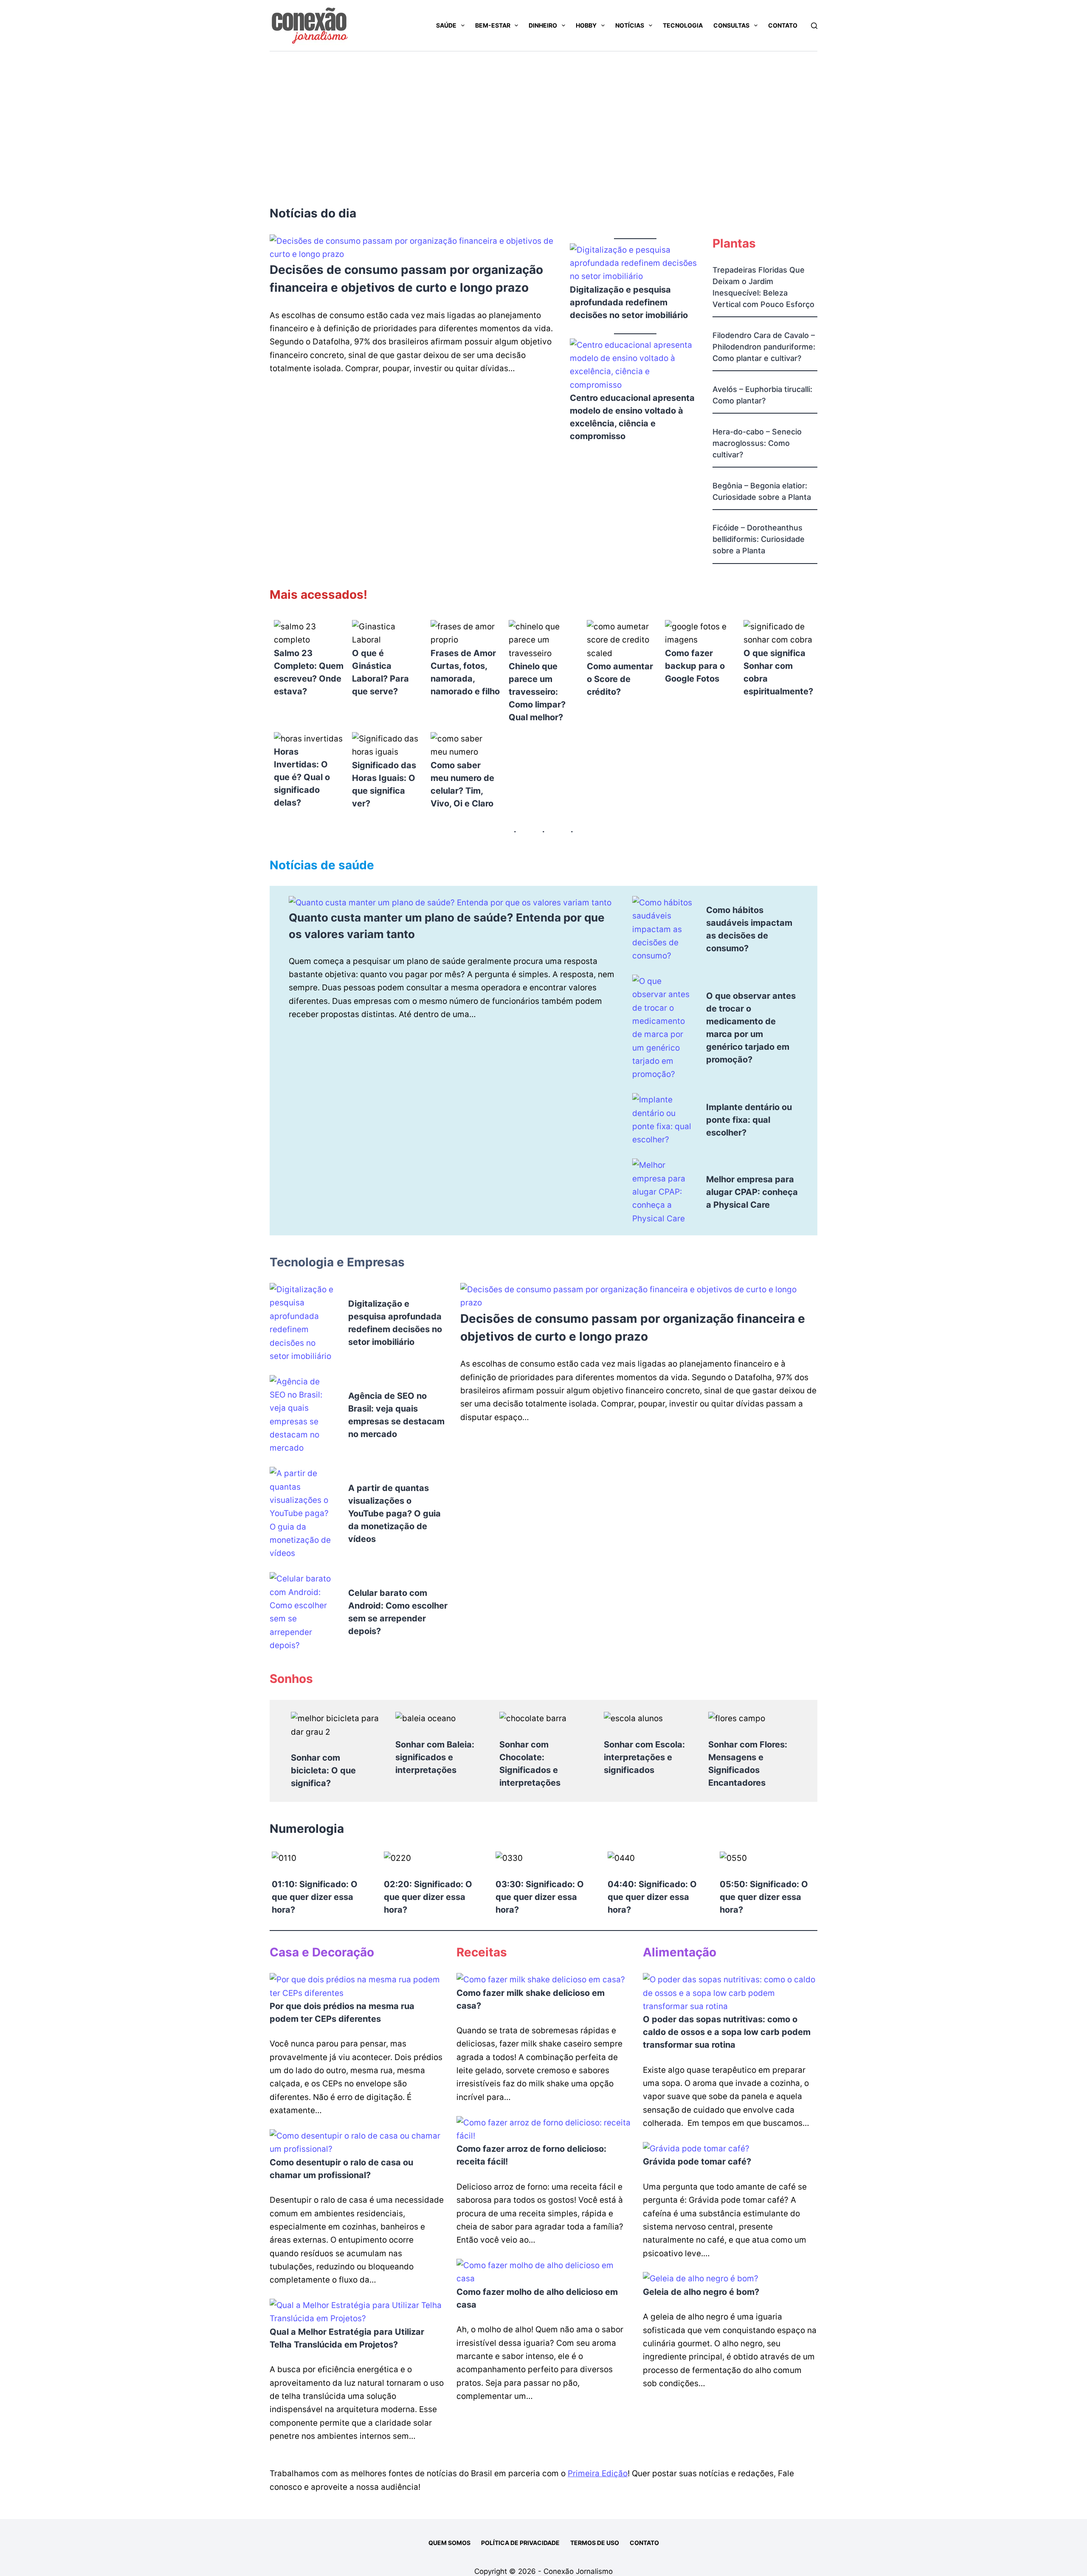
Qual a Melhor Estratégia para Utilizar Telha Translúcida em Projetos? (347, 2338)
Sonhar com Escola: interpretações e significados (644, 1757)
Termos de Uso (595, 2543)
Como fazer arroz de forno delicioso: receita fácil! (531, 2155)
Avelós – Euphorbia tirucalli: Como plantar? (762, 395)
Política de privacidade (520, 2543)
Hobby (586, 25)
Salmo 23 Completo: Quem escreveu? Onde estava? (309, 672)
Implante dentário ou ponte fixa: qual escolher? (749, 1120)
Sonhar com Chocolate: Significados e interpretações (530, 1764)
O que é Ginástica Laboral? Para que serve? (380, 672)
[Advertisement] (543, 115)
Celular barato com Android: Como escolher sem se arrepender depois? (398, 1612)
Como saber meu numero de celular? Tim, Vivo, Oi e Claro (462, 784)
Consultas (731, 25)
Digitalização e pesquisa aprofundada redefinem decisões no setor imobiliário (629, 302)
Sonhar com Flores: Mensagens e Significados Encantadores (748, 1764)
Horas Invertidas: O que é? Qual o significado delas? (302, 777)
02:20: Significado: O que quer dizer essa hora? (428, 1897)
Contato (783, 25)
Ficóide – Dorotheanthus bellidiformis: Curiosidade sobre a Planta (759, 539)
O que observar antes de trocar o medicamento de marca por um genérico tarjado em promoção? (751, 1028)
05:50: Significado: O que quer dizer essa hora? (764, 1897)
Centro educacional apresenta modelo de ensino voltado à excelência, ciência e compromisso (632, 417)
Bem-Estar (493, 25)
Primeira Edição (598, 2473)
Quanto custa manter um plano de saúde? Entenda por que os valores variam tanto (447, 926)
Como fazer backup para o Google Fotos (695, 666)
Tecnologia (683, 25)
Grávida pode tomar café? (697, 2162)
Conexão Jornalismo (578, 2571)
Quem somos (449, 2543)
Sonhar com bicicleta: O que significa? (323, 1770)
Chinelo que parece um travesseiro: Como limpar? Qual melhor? (537, 692)
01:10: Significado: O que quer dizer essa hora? (315, 1897)
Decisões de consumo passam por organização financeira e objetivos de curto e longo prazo (406, 279)
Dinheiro (543, 25)
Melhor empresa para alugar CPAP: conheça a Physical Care (752, 1192)
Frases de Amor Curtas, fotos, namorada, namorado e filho (465, 672)
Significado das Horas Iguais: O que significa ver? (384, 784)
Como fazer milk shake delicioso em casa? (531, 1999)
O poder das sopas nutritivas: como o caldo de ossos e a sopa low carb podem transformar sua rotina (727, 2032)
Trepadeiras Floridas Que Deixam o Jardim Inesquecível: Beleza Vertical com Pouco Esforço (763, 287)
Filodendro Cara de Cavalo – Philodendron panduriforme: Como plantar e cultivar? (764, 347)
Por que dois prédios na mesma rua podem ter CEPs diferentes (342, 2012)
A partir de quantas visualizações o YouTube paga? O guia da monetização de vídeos (394, 1513)
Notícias (630, 25)
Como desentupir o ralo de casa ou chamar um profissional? (341, 2169)
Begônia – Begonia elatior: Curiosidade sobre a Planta (762, 491)
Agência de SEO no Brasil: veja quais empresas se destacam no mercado (396, 1415)
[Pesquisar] (814, 26)
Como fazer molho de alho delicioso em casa (537, 2298)
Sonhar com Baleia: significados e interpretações (435, 1757)
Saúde (446, 25)
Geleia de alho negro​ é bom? (701, 2292)
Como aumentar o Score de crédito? (620, 679)
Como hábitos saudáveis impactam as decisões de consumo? (749, 929)
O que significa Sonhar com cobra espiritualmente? (778, 672)
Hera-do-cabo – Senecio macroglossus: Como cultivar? (757, 443)
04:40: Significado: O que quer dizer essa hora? (652, 1897)
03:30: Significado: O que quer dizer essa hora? (540, 1897)
